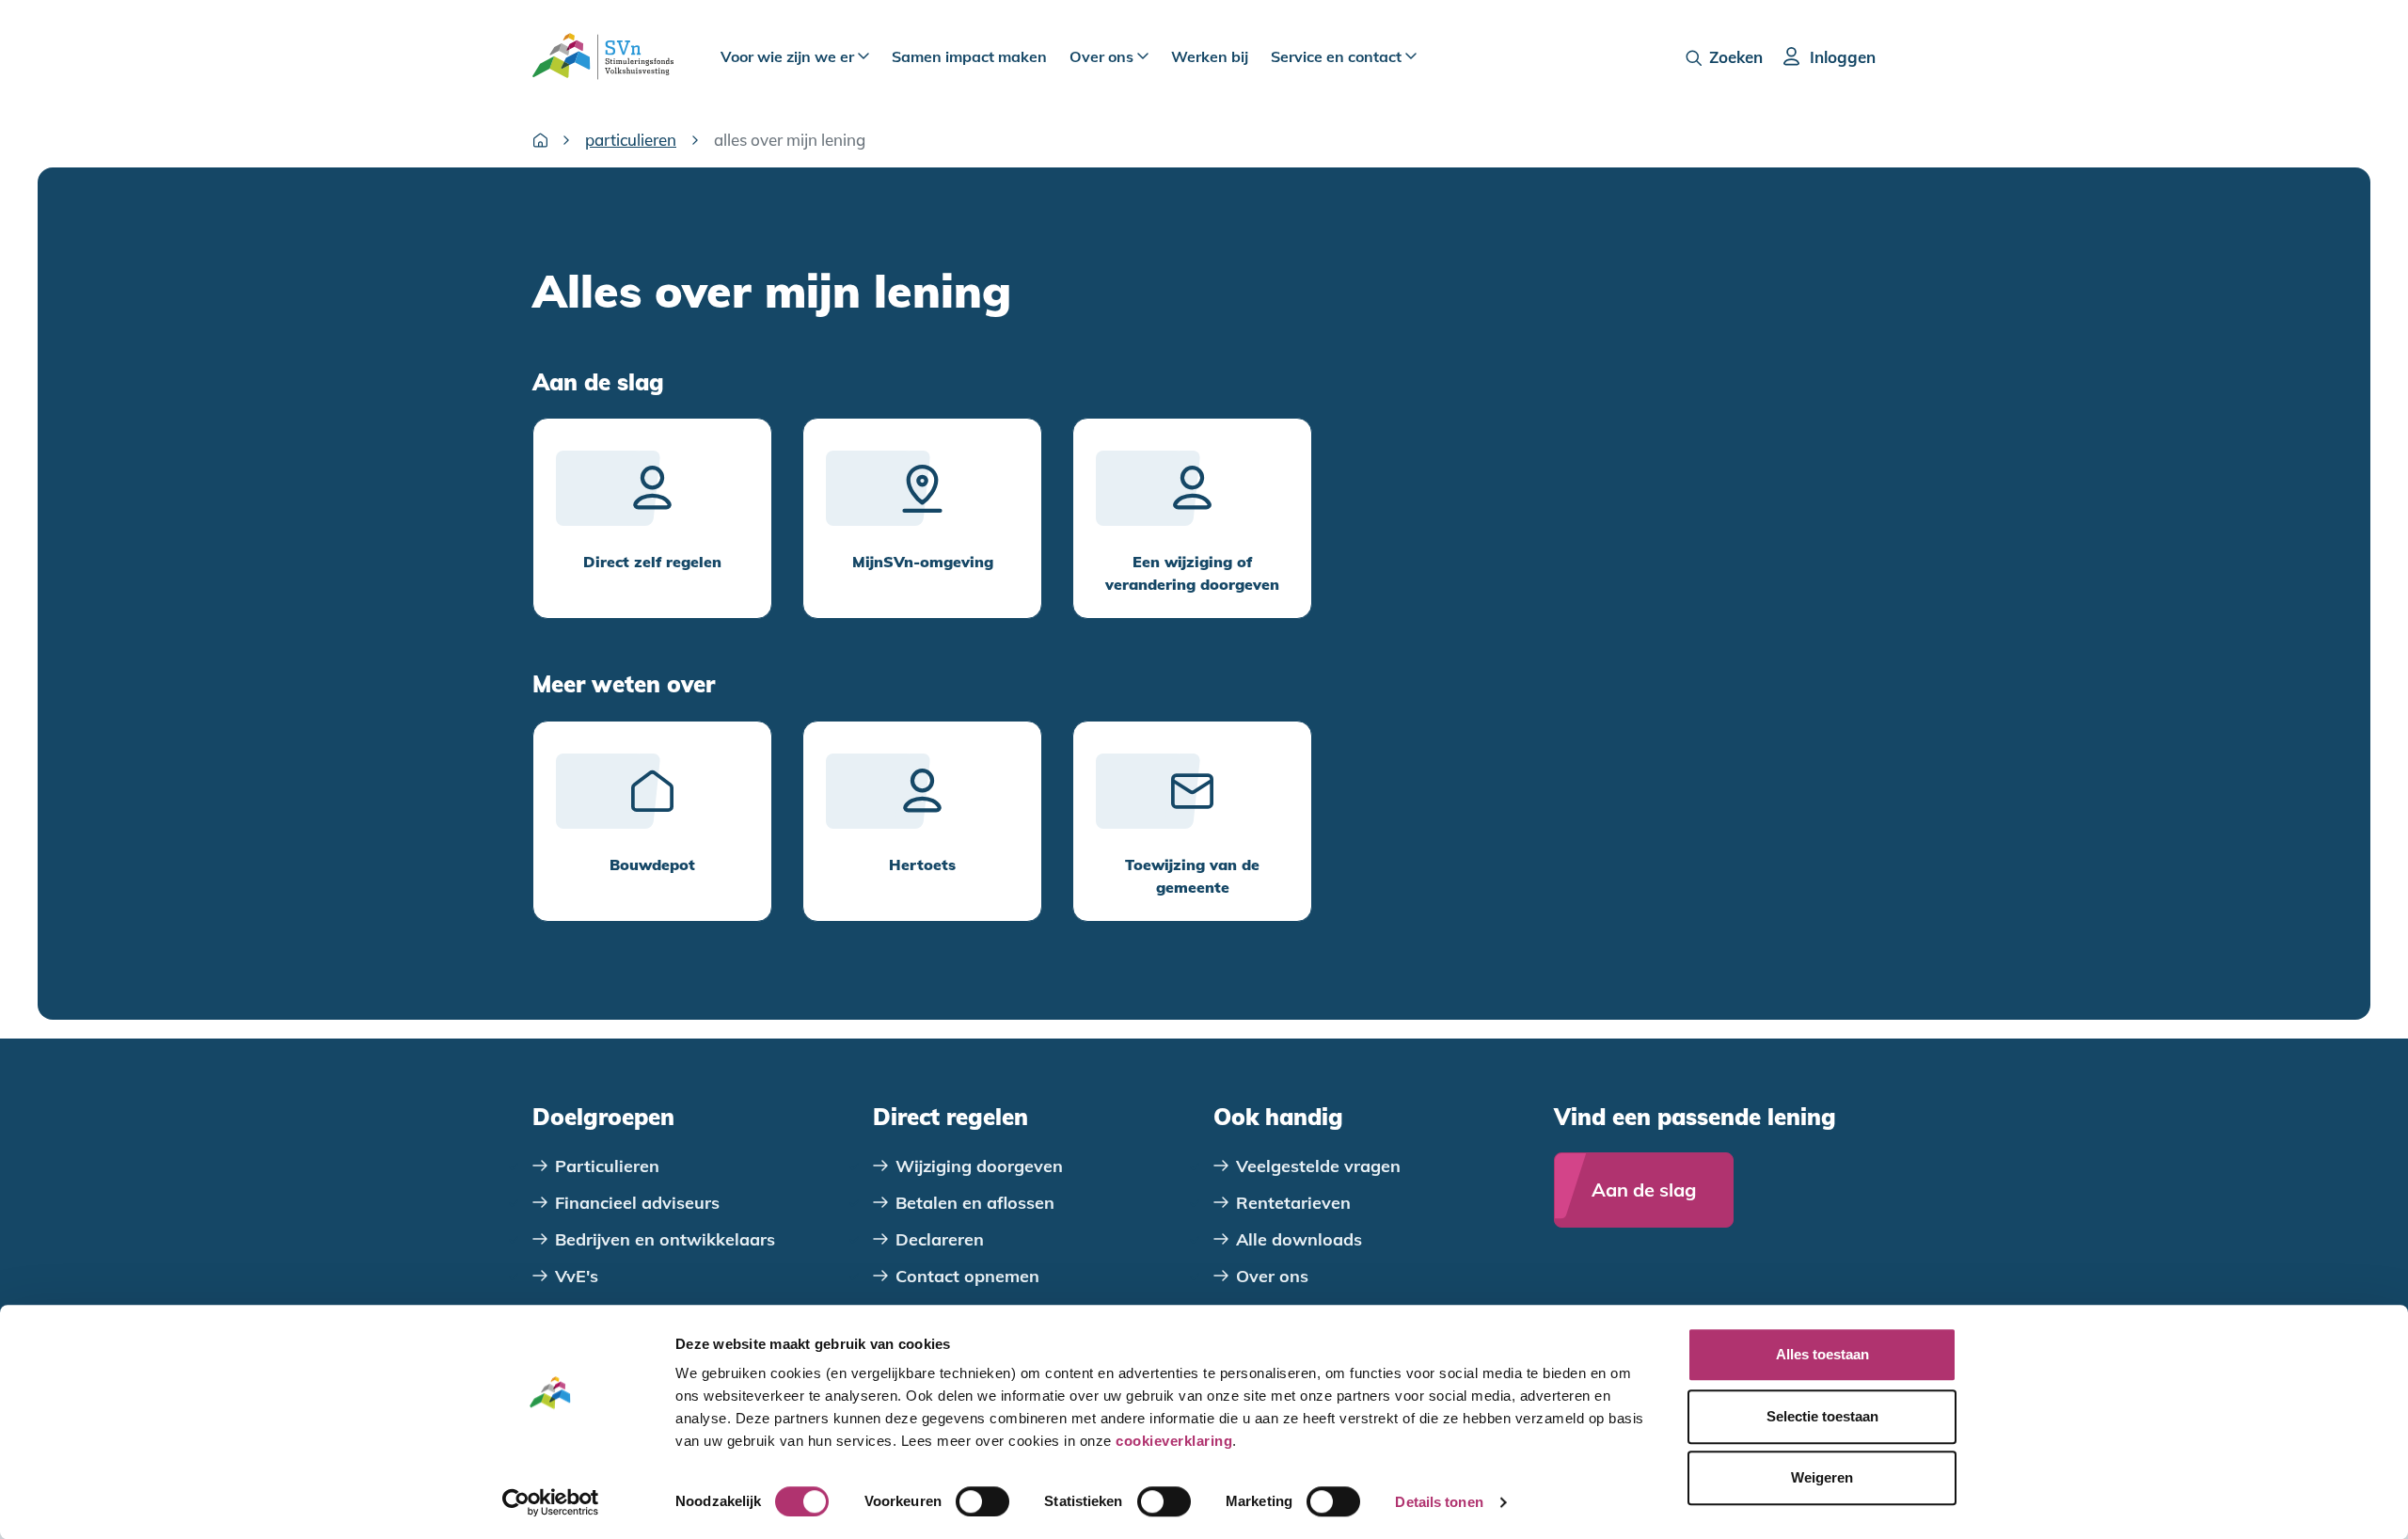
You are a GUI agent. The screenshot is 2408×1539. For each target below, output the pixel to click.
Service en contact (1338, 56)
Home (540, 140)
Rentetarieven (1293, 1203)
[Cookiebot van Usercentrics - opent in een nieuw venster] (551, 1502)
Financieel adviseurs (637, 1203)
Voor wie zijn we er (789, 56)
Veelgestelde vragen (1318, 1166)
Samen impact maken (969, 56)
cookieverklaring (1174, 1441)
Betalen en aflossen (975, 1203)
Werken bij (1210, 56)
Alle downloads (1299, 1239)
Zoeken (1736, 57)
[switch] (982, 1501)
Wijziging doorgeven (979, 1166)
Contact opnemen (967, 1276)
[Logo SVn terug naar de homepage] (603, 56)
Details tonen (1439, 1502)
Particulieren (631, 140)
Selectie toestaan (1822, 1416)
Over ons (1103, 56)
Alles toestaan (1822, 1354)
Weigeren (1822, 1477)
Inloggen (1843, 57)
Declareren (940, 1239)
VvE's (577, 1276)
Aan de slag (1644, 1190)
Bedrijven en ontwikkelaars (665, 1239)
